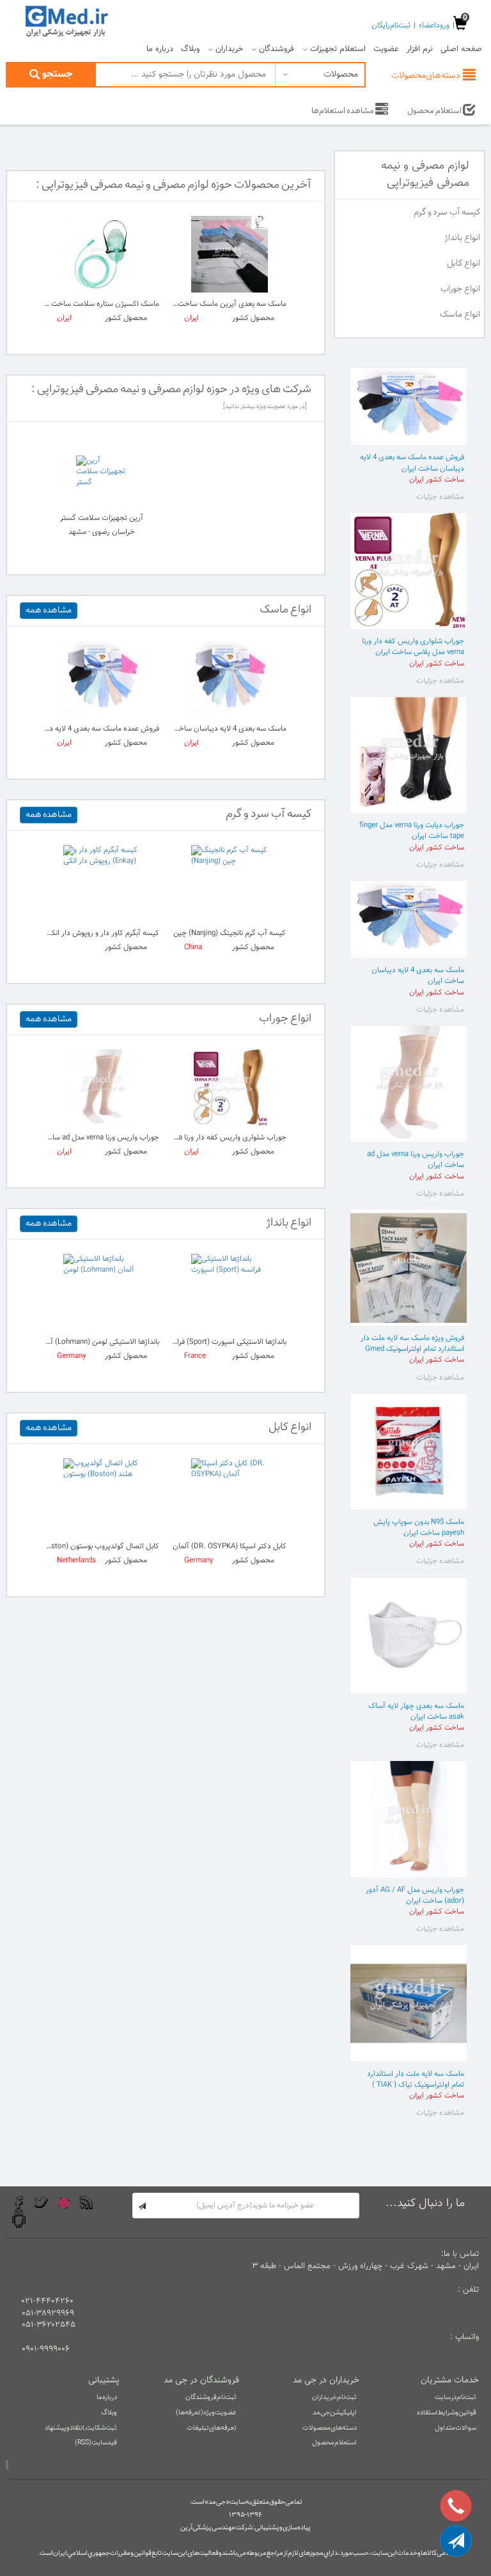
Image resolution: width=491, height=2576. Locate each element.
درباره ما (160, 49)
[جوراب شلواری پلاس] (229, 1088)
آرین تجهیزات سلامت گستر (102, 518)
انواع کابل (464, 264)
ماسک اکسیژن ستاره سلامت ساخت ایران (97, 304)
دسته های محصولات (330, 2428)
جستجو (56, 74)
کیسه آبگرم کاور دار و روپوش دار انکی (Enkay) (90, 933)
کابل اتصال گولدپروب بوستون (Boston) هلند (91, 1546)
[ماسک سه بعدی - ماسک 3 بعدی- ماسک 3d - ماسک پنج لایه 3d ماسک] (229, 254)
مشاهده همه (49, 611)
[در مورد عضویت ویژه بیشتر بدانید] (265, 407)
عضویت (386, 49)
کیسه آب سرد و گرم (447, 213)
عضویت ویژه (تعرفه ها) (206, 2413)
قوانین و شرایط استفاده (447, 2413)
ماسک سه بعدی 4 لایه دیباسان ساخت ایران (221, 729)
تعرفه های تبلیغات (212, 2428)
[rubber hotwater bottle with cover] (102, 883)
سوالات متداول (456, 2428)
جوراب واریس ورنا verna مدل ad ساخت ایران (91, 1138)
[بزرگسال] (102, 254)
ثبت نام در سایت (456, 2397)
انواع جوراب (460, 289)
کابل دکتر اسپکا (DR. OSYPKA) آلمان (230, 1546)
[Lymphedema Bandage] (102, 1292)
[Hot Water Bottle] (229, 883)
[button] (456, 2541)
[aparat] (64, 2203)
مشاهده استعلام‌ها (343, 111)
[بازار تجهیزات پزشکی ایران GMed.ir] (66, 20)
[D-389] (229, 1497)
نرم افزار (420, 49)
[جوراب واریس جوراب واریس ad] (102, 1088)
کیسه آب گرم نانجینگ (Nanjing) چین (230, 933)
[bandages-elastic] (229, 1292)
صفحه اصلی (461, 49)
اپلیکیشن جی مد (335, 2413)
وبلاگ (190, 49)
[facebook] (19, 2203)
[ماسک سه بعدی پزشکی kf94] (102, 679)
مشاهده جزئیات (440, 497)
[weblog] (86, 2203)
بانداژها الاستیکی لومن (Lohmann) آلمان (98, 1342)
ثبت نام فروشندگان (211, 2397)
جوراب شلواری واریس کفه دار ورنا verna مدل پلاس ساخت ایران (190, 1138)
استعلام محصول (435, 111)
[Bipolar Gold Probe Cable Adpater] (102, 1497)
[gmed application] (19, 2219)
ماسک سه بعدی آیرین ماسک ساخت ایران (224, 304)
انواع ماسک (460, 315)
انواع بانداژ (462, 238)
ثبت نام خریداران (334, 2397)
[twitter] (41, 2203)
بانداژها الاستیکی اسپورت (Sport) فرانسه (226, 1342)
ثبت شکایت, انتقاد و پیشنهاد (81, 2428)
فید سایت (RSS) (96, 2443)
